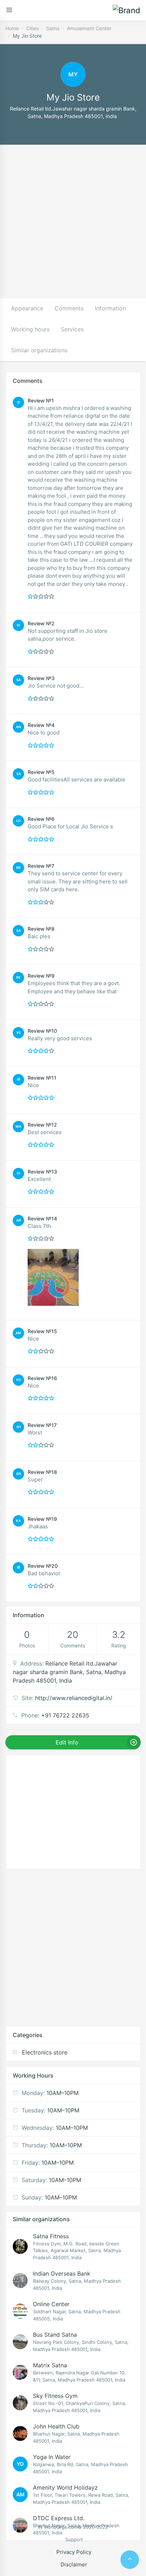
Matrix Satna (50, 2365)
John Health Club (56, 2426)
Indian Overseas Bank (62, 2273)
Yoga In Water (52, 2457)
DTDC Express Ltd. (59, 2518)
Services (72, 329)
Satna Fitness (51, 2236)
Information (110, 308)
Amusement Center (89, 28)
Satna (53, 28)
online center (51, 2304)
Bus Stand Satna (55, 2335)
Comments (69, 308)
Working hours (30, 329)
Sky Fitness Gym (55, 2396)
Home (12, 28)
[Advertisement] (73, 221)
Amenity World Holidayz (65, 2487)
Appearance (27, 308)
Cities (33, 28)
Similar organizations (39, 350)
